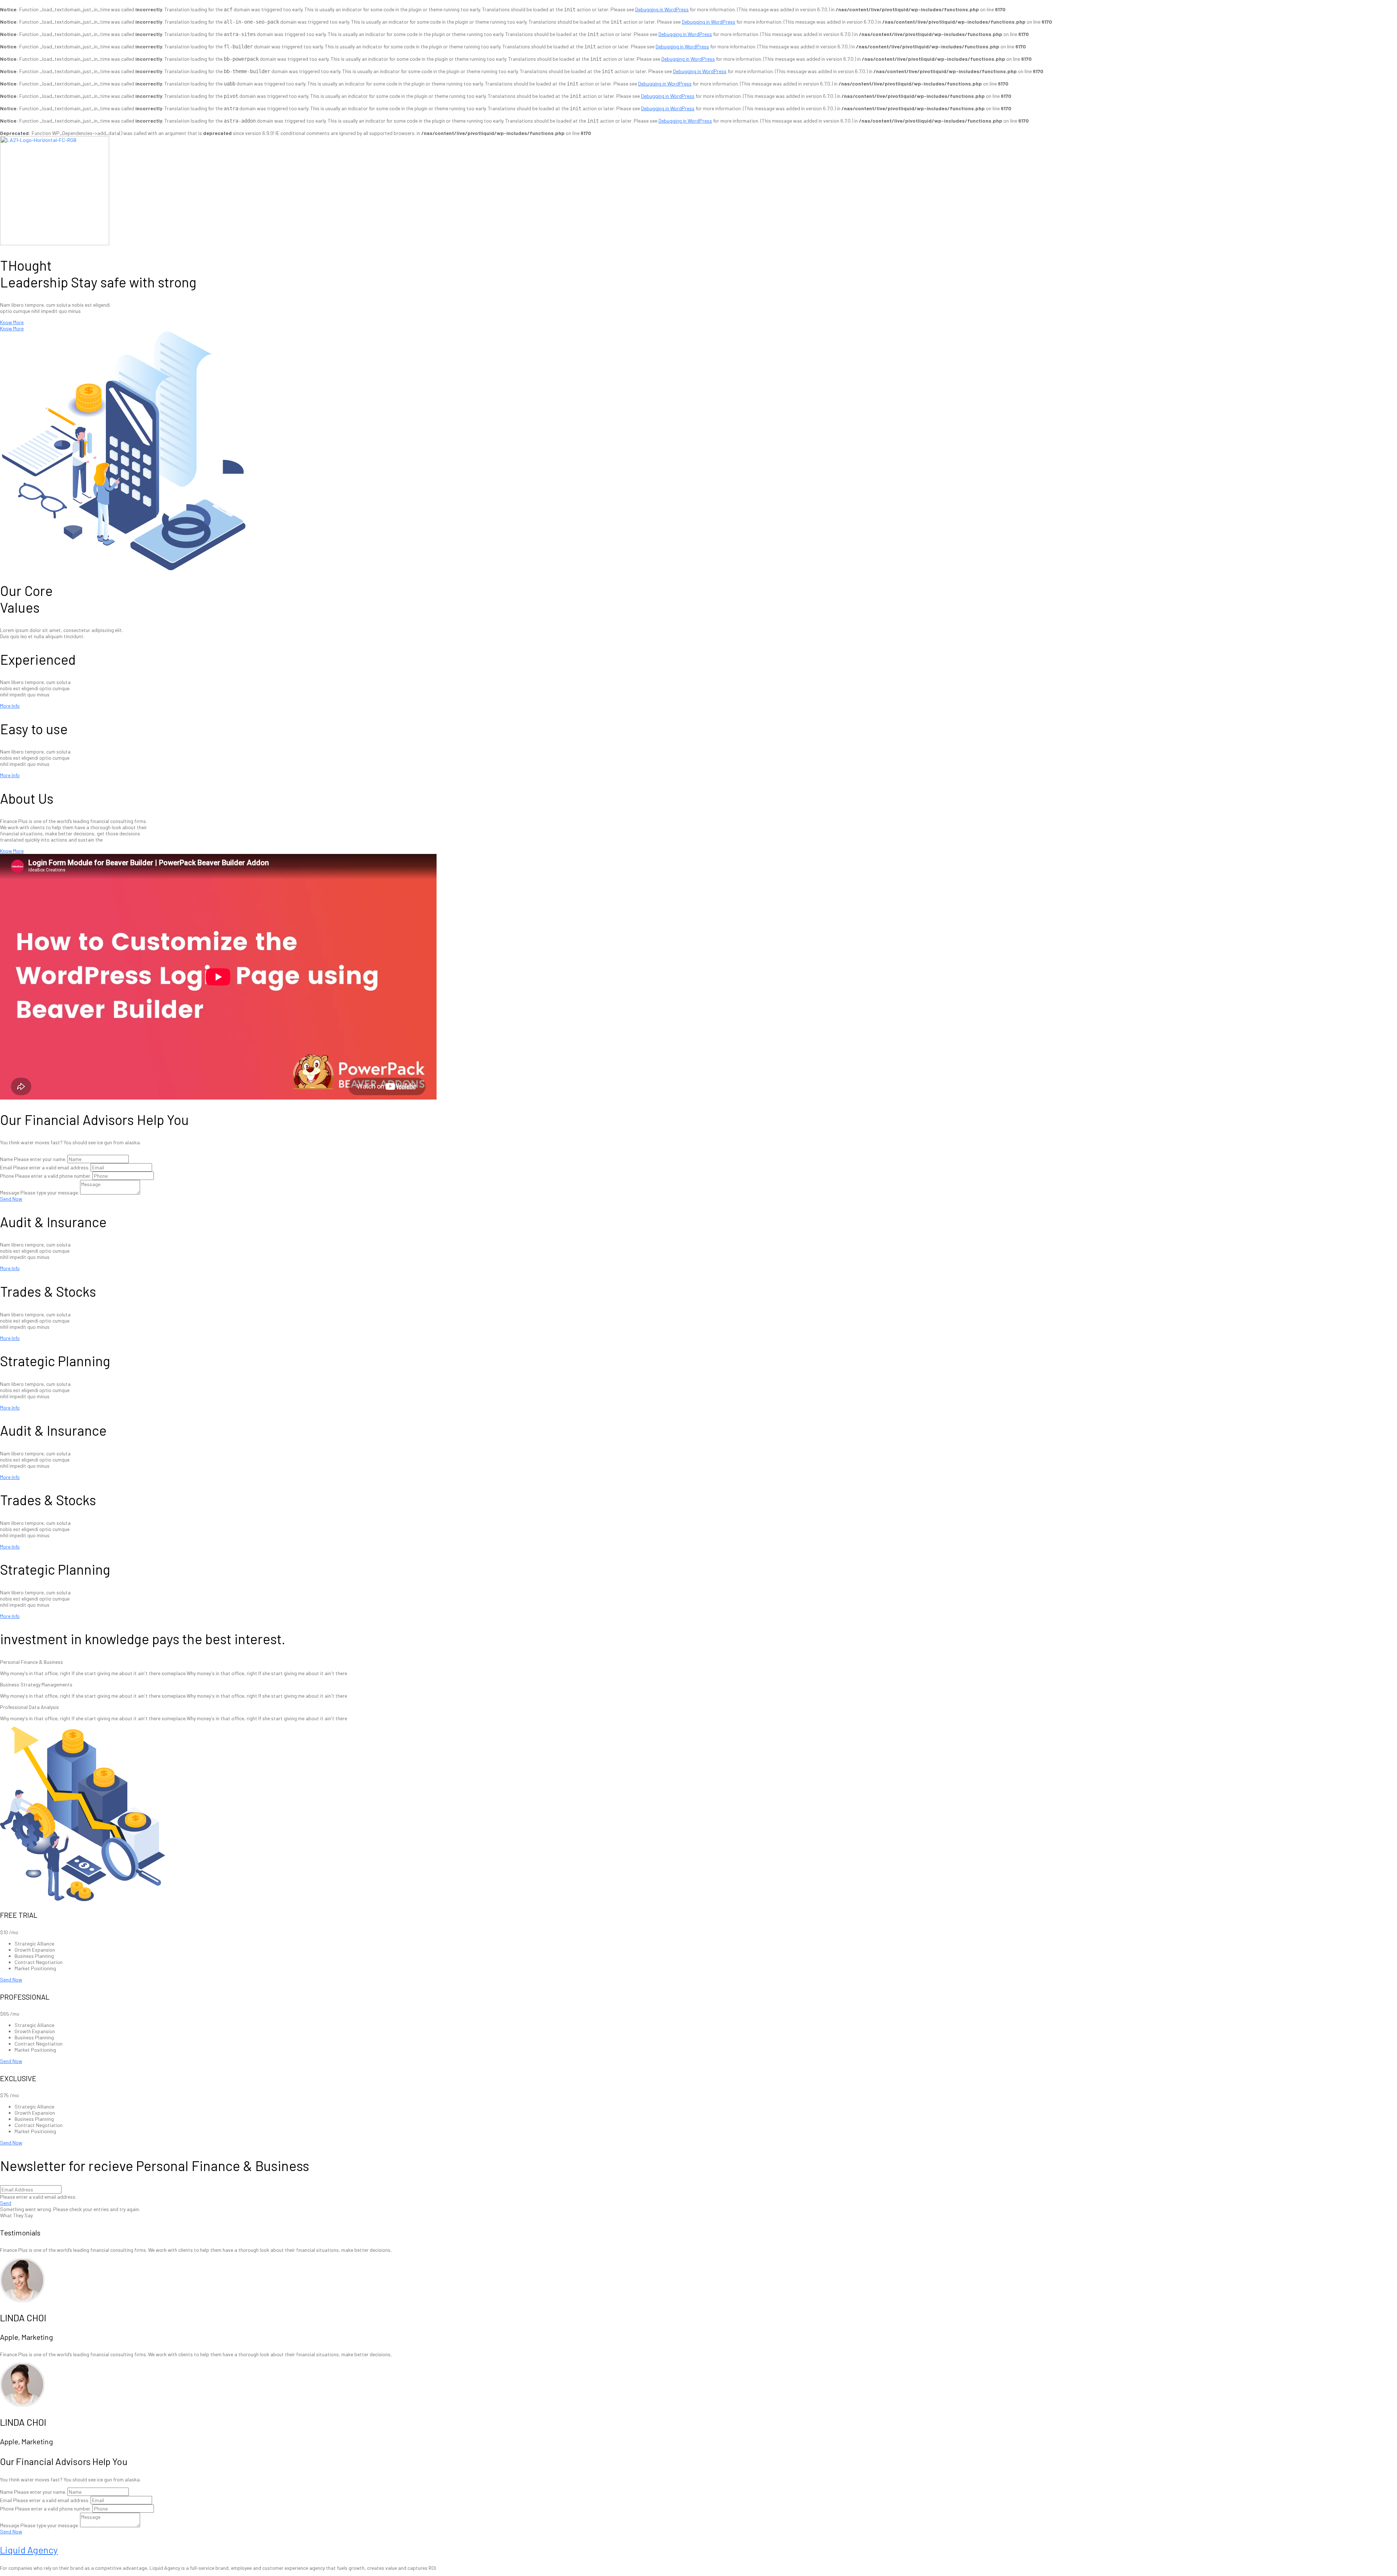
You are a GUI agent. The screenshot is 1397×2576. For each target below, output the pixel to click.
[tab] (698, 1662)
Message (10, 1192)
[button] (12, 322)
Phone (7, 1176)
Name (6, 1159)
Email (6, 1167)
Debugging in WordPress (662, 9)
